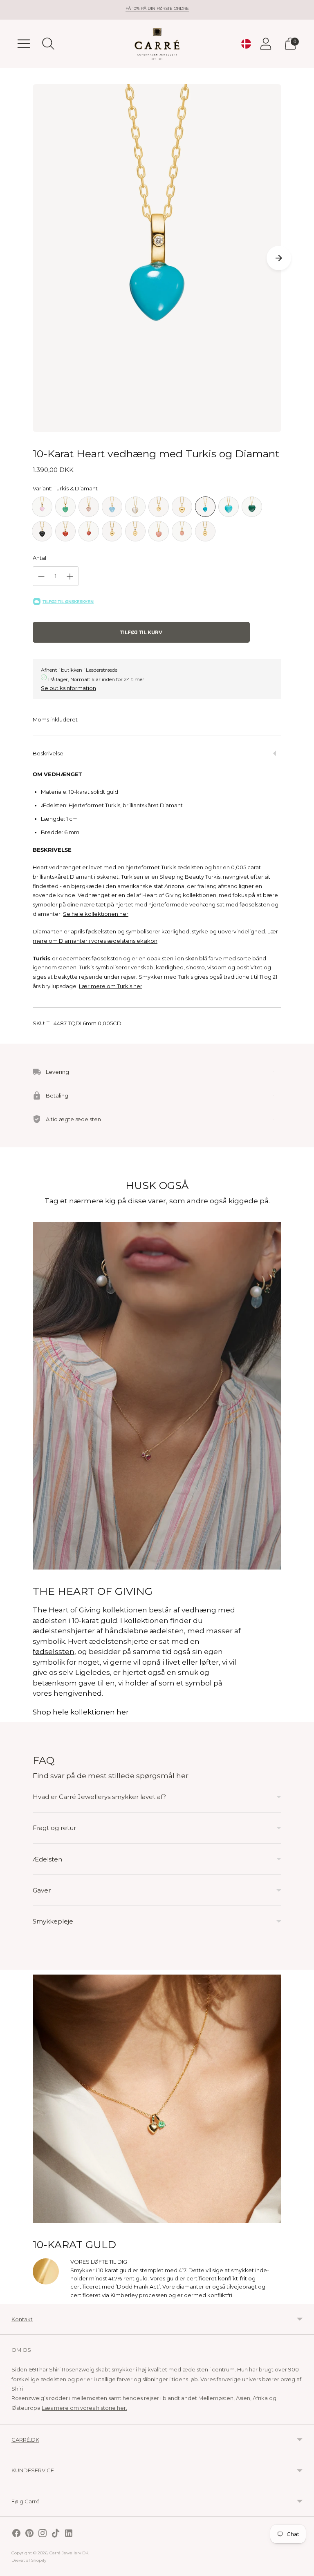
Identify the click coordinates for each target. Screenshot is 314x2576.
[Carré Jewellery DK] (157, 44)
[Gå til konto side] (266, 44)
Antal (39, 558)
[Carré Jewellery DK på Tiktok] (56, 2534)
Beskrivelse (48, 753)
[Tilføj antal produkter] (70, 577)
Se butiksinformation (68, 688)
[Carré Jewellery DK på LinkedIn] (69, 2534)
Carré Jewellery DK (69, 2553)
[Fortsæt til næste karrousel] (279, 258)
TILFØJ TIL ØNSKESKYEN (68, 602)
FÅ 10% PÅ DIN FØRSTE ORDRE (157, 8)
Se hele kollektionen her (96, 914)
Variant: (65, 488)
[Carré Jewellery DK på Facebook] (16, 2534)
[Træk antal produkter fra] (41, 577)
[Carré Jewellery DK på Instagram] (43, 2534)
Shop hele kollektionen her (81, 1712)
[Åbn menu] (24, 44)
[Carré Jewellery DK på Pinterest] (29, 2534)
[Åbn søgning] (48, 44)
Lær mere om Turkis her (111, 986)
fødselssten (54, 1652)
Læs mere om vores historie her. (84, 2408)
